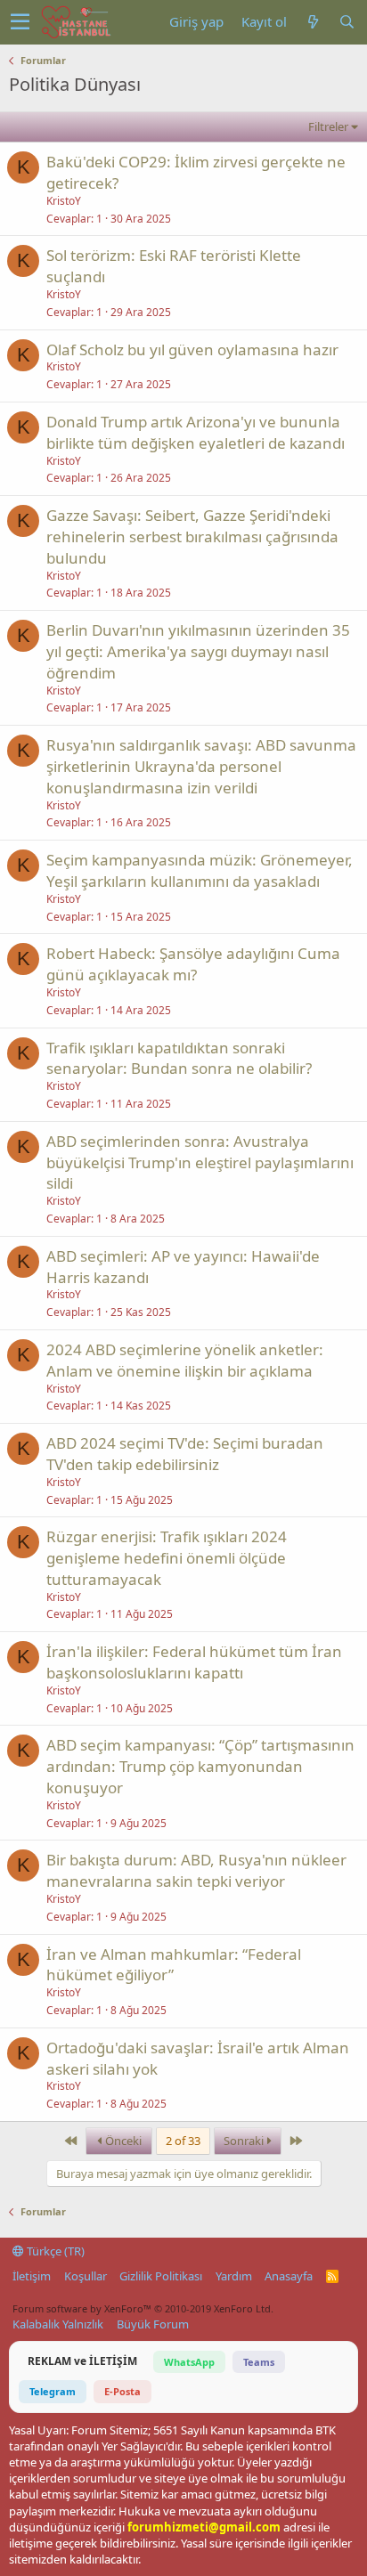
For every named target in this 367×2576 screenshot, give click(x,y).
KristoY (64, 201)
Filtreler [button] (328, 126)
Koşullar (86, 2276)
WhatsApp (189, 2362)
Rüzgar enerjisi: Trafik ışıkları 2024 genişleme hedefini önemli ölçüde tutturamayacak (167, 1558)
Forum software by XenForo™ (143, 2308)
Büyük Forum (153, 2324)
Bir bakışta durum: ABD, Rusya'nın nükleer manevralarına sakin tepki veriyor (196, 1870)
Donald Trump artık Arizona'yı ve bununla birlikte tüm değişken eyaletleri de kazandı (196, 432)
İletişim (32, 2276)
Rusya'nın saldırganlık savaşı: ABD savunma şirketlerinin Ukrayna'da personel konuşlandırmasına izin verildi (201, 766)
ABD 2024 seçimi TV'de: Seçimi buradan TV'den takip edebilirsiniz (185, 1454)
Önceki (122, 2141)
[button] (20, 22)
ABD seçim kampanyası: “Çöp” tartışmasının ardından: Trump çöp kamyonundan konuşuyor (200, 1766)
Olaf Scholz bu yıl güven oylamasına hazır (192, 349)
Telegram (53, 2391)
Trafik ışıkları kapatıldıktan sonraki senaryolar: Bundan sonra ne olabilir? (179, 1058)
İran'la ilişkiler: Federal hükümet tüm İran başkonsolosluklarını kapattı (194, 1662)
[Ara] (347, 22)
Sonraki (245, 2141)
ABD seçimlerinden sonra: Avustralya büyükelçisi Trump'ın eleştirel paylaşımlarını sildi (200, 1162)
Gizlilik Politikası (161, 2276)
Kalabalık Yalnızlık (58, 2324)
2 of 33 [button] (183, 2141)
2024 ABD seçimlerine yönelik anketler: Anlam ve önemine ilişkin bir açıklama (185, 1360)
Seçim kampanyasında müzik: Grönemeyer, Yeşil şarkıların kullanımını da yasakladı (200, 870)
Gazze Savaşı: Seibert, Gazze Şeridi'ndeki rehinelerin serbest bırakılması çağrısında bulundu (192, 536)
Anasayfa (289, 2276)
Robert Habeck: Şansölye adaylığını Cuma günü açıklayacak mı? (193, 964)
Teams (259, 2362)
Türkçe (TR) (54, 2251)
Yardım (234, 2276)
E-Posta (122, 2391)
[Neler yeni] (313, 22)
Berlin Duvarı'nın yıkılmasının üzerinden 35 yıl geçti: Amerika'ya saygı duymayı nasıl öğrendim (198, 651)
